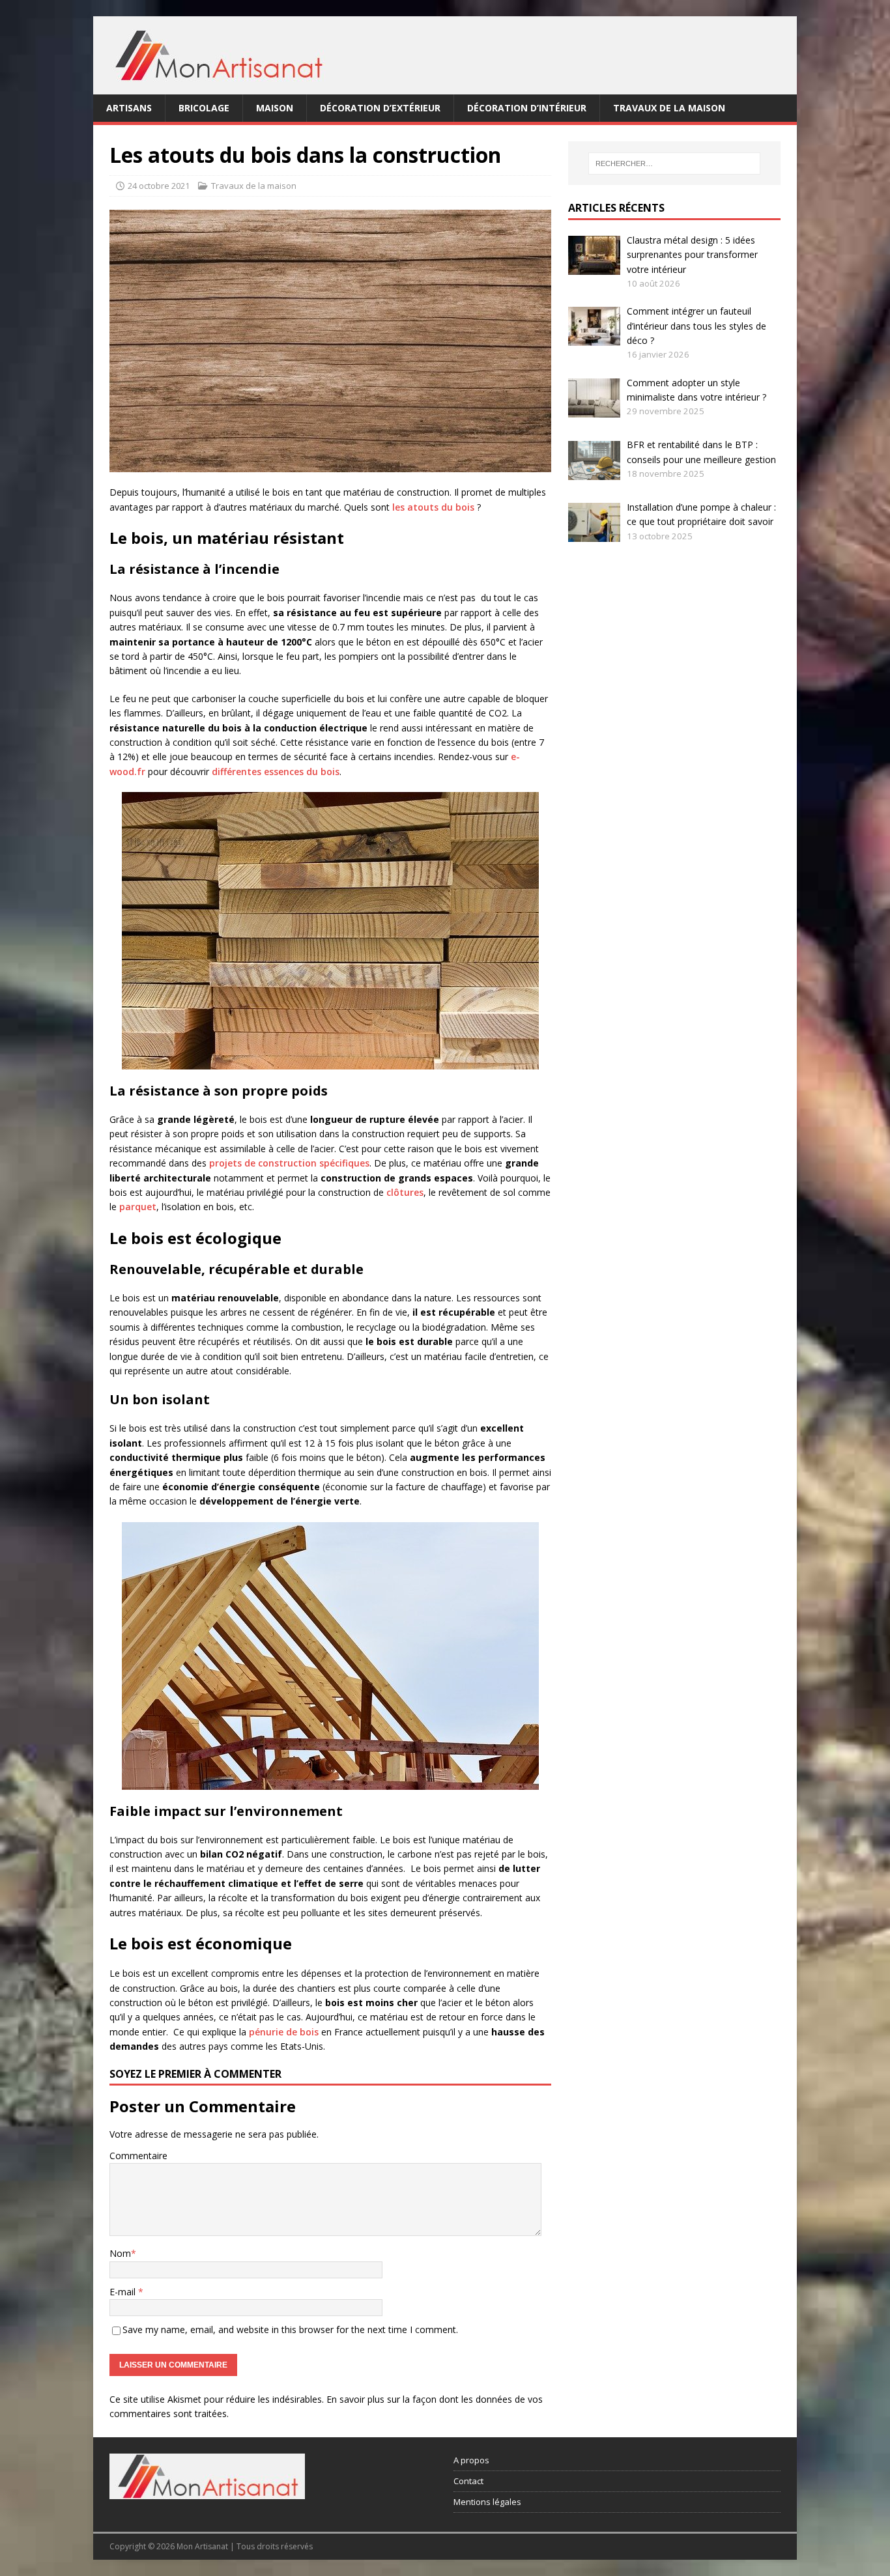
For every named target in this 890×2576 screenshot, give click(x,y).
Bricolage (204, 108)
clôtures (405, 1192)
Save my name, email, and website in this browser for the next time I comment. (290, 2329)
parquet (138, 1207)
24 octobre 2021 (159, 186)
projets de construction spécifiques (289, 1163)
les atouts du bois (433, 507)
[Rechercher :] (674, 163)
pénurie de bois (284, 2032)
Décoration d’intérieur (527, 108)
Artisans (129, 108)
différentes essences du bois (276, 771)
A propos (471, 2460)
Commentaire (138, 2156)
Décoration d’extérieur (380, 108)
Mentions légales (487, 2502)
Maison (275, 108)
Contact (468, 2481)
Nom (120, 2253)
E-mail (124, 2292)
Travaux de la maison (669, 108)
